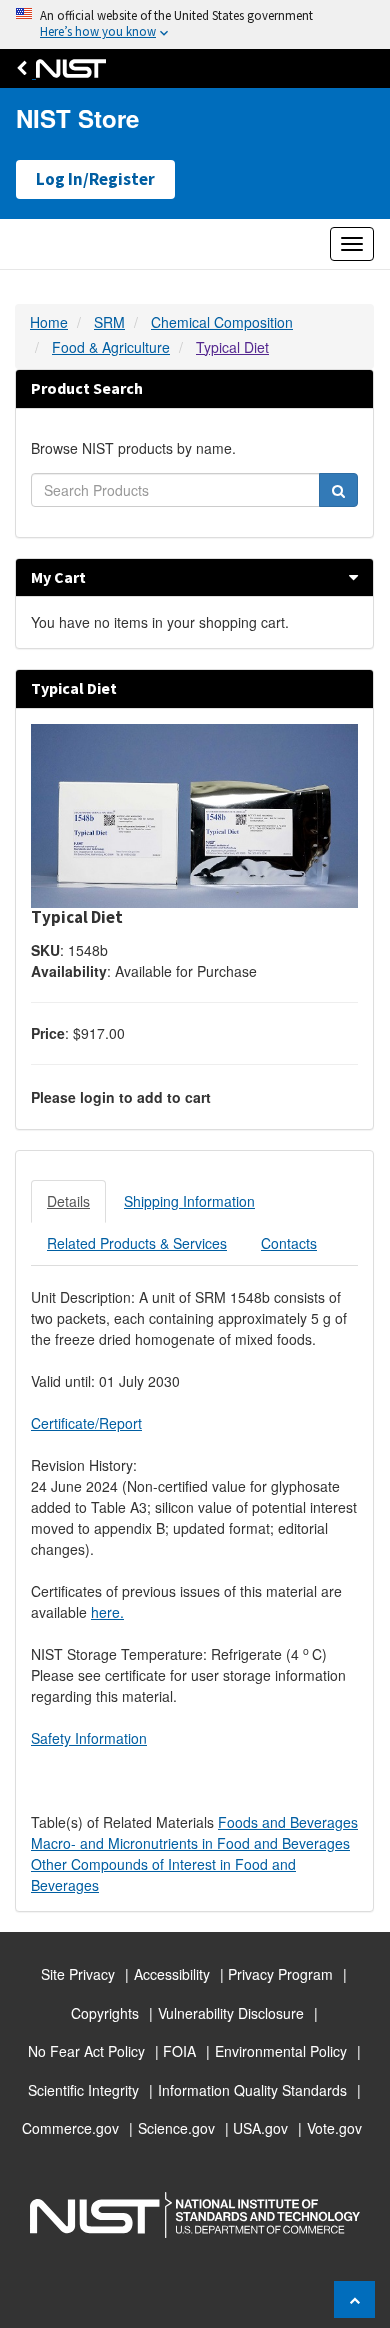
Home (49, 322)
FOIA (179, 2051)
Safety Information (89, 1738)
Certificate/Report (86, 1423)
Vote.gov (334, 2128)
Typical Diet (232, 347)
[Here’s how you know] (195, 24)
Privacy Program (280, 1974)
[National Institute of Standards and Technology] (66, 68)
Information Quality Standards (252, 2090)
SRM (109, 322)
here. (107, 1612)
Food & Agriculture (111, 347)
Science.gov (176, 2128)
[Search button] (338, 490)
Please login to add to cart (121, 1097)
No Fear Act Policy (86, 2051)
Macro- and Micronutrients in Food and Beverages (190, 1843)
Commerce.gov (70, 2128)
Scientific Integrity (83, 2090)
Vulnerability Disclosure (231, 2013)
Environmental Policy (281, 2051)
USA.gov (260, 2128)
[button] (353, 577)
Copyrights (105, 2013)
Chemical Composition (222, 322)
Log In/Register (95, 179)
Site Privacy (78, 1974)
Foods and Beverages (288, 1822)
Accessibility (172, 1974)
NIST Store (77, 118)
